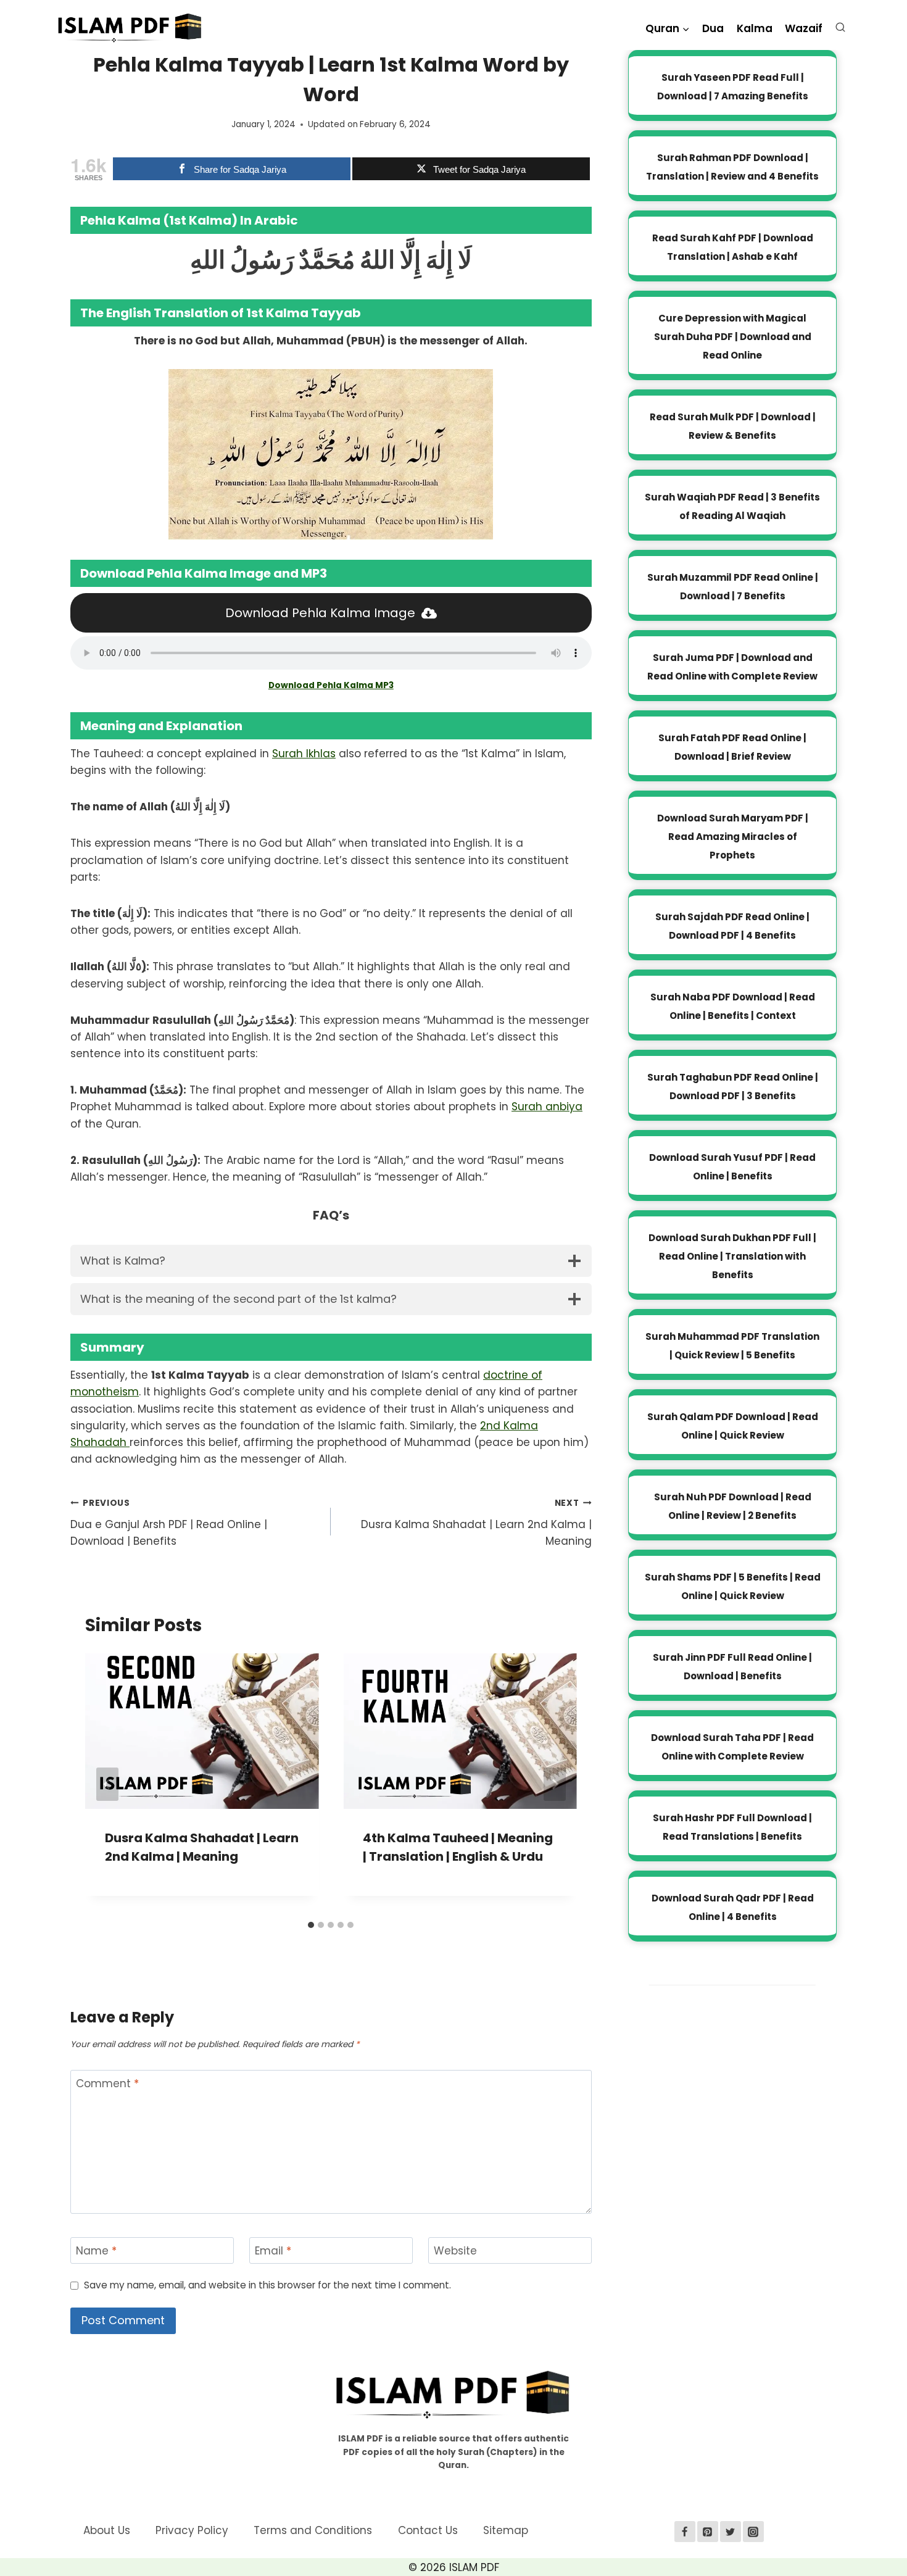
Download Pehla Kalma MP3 (331, 685)
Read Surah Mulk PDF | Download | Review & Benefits (733, 426)
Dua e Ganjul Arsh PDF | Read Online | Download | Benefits (169, 1523)
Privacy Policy (192, 2530)
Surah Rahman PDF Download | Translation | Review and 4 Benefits (732, 167)
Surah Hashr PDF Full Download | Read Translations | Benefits (732, 1827)
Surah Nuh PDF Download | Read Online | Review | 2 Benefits (733, 1506)
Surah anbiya (547, 1107)
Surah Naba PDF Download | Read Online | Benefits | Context (733, 1006)
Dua (713, 28)
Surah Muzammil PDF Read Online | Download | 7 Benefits (733, 587)
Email (273, 2251)
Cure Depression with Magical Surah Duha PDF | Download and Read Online (733, 337)
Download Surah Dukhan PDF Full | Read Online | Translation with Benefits (732, 1256)
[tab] (311, 1925)
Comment (107, 2084)
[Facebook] (685, 2532)
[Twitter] (731, 2532)
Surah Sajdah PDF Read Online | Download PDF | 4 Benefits (732, 926)
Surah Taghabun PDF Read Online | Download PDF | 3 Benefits (733, 1086)
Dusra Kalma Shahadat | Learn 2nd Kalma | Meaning (476, 1523)
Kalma (755, 28)
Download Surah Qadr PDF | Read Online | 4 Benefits (733, 1907)
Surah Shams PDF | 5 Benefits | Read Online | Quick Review (733, 1586)
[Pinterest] (708, 2532)
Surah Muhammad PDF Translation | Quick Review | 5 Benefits (732, 1346)
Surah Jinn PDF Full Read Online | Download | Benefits (732, 1667)
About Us (107, 2530)
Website (455, 2251)
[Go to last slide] (107, 1784)
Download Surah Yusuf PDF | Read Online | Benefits (732, 1167)
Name (96, 2251)
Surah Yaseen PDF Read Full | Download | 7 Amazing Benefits (733, 87)
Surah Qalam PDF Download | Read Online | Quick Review (733, 1426)
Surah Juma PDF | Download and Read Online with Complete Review (732, 667)
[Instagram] (753, 2532)
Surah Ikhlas (304, 754)
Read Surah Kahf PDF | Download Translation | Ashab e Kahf (733, 247)
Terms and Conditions (313, 2530)
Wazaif (804, 28)
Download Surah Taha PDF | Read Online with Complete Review (732, 1747)
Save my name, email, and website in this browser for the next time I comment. (267, 2285)
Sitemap (506, 2530)
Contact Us (428, 2530)
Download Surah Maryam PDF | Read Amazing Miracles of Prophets (733, 837)
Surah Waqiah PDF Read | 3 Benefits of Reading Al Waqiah (732, 506)
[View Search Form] (843, 30)
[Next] (555, 1784)
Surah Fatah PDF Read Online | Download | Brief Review (732, 747)
